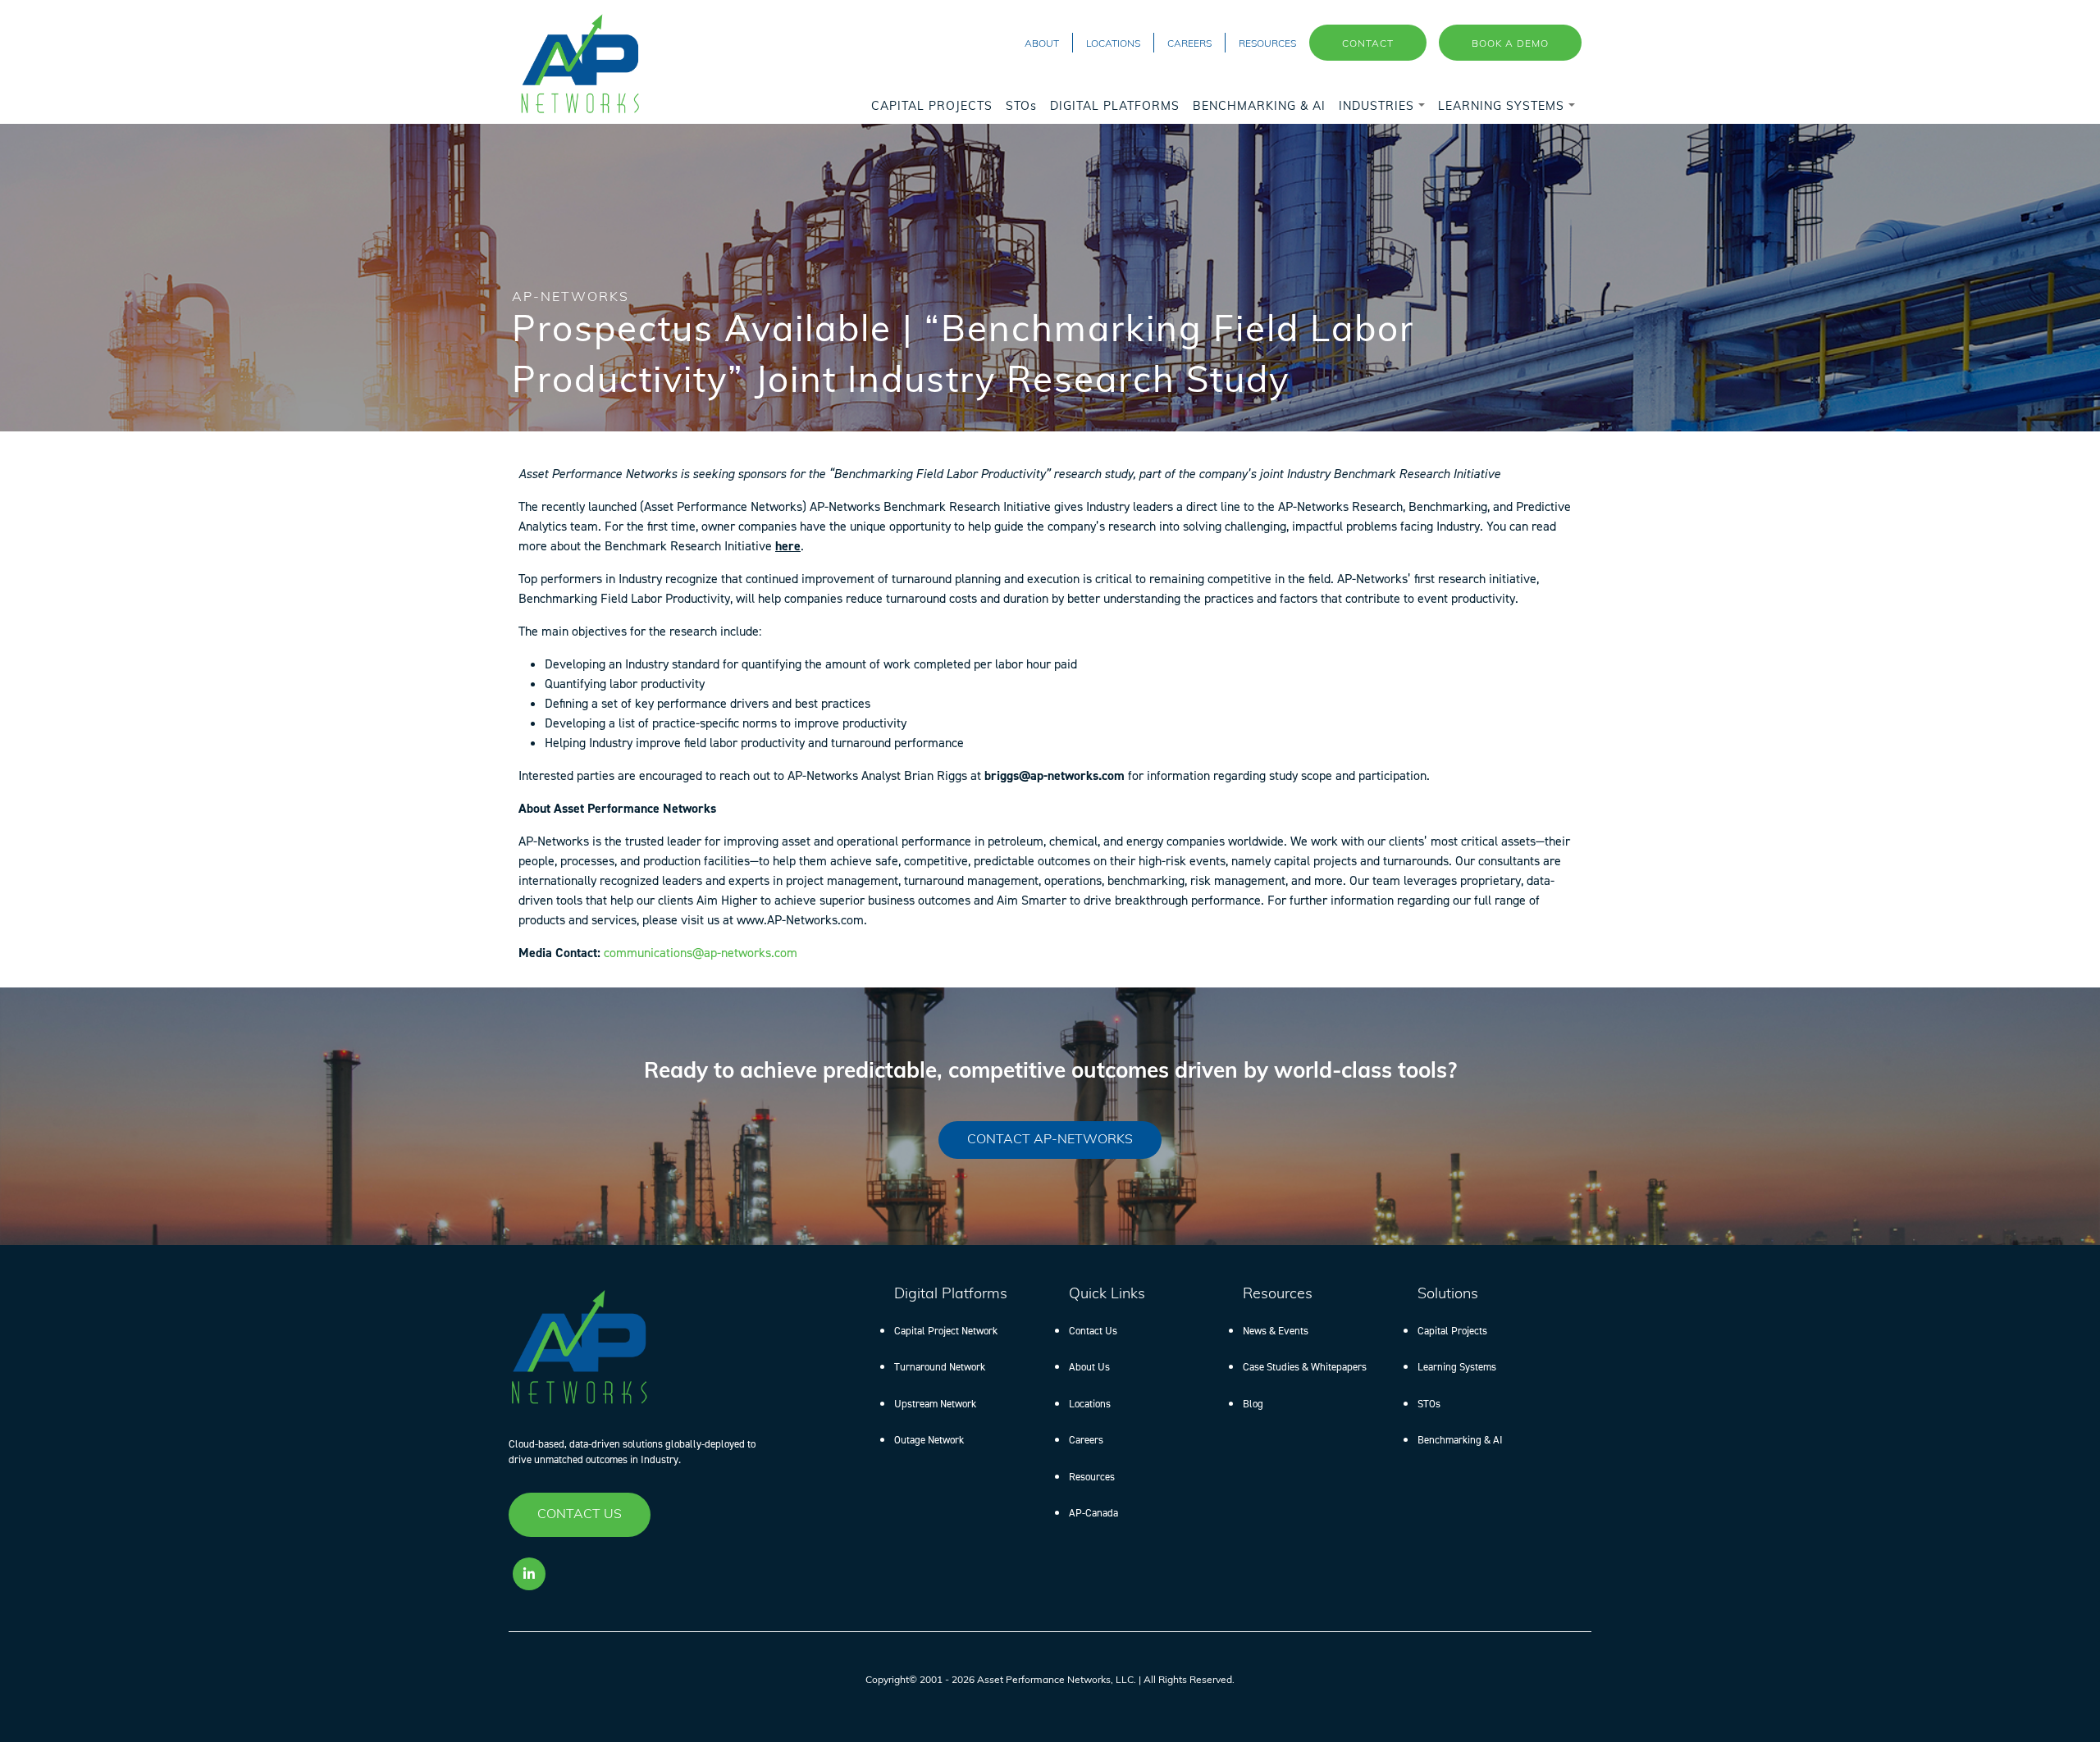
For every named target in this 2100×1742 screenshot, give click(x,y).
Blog (1253, 1404)
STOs (1429, 1404)
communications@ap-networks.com (701, 953)
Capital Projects (1452, 1331)
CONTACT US (580, 1515)
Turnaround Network (940, 1367)
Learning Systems (1457, 1367)
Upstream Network (935, 1404)
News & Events (1276, 1331)
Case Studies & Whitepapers (1305, 1367)
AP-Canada (1093, 1513)
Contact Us (1093, 1331)
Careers (1086, 1440)
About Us (1089, 1367)
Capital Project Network (946, 1331)
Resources (1092, 1477)
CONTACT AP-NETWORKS (1050, 1140)
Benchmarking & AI (1460, 1440)
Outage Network (929, 1440)
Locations (1090, 1404)
